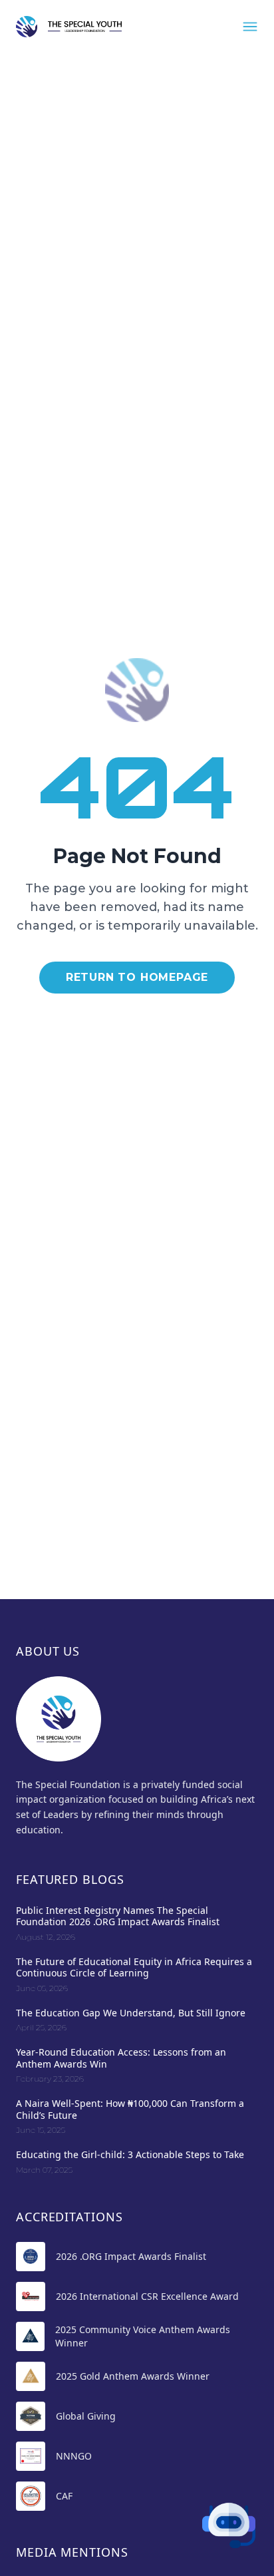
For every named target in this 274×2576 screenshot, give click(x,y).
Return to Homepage (137, 977)
